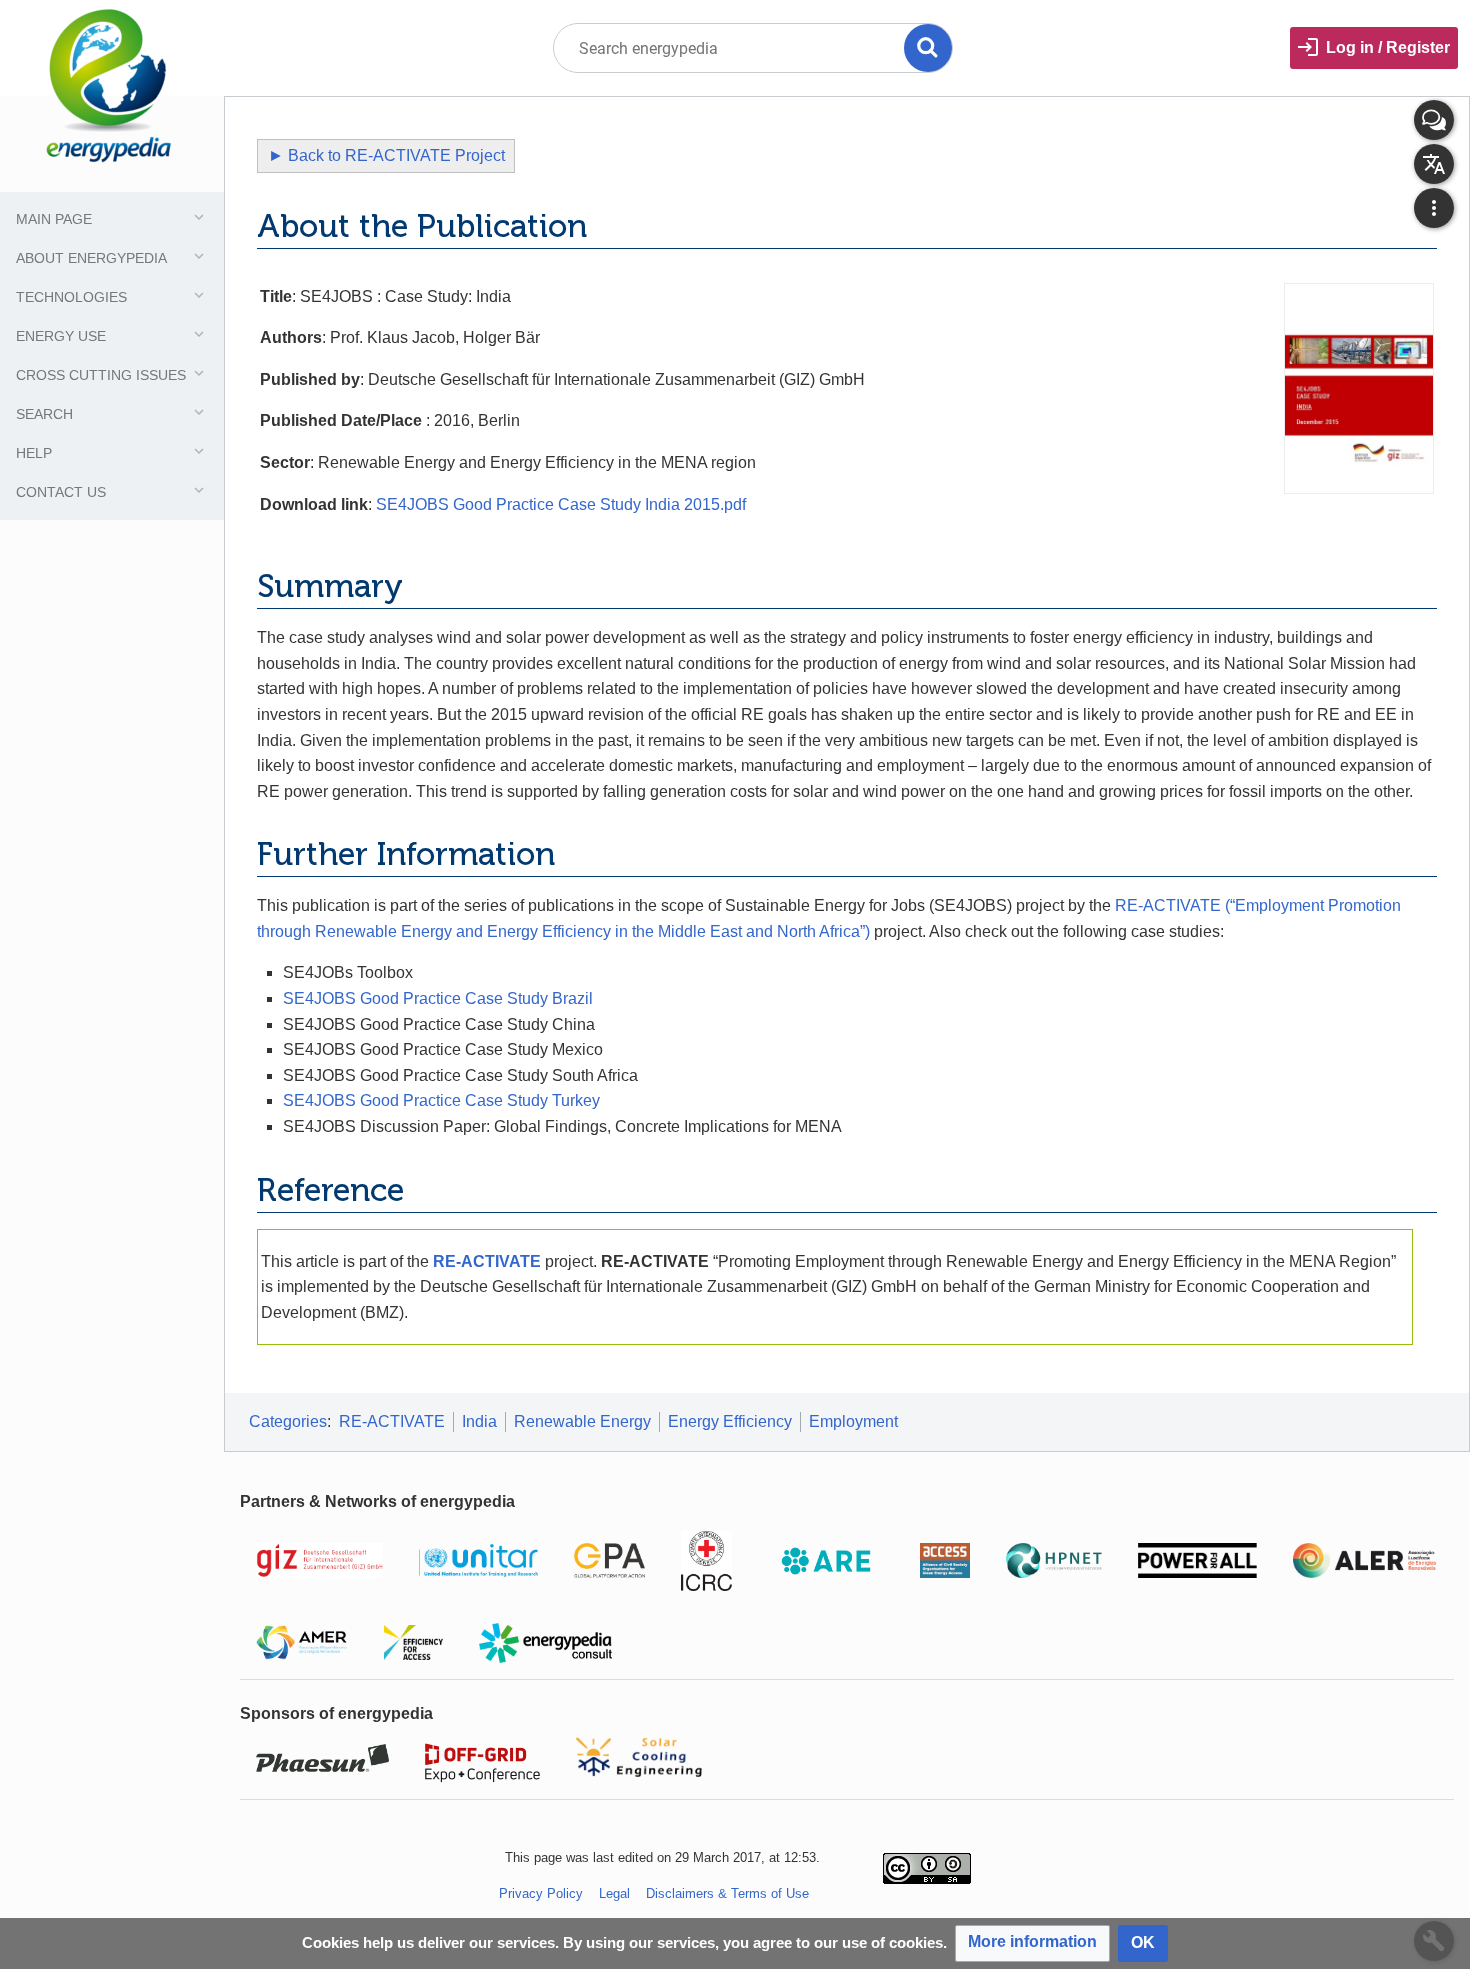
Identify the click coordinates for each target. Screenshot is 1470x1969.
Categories (288, 1421)
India (479, 1421)
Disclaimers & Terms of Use (727, 1893)
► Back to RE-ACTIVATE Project (386, 155)
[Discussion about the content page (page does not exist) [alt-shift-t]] (1434, 120)
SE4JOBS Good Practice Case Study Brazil (438, 998)
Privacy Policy (541, 1893)
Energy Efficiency (730, 1421)
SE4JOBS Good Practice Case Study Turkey (441, 1100)
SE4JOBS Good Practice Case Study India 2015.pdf (561, 504)
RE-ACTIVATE (487, 1261)
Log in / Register (1388, 47)
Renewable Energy (582, 1421)
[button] (1032, 1943)
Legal (614, 1893)
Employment (853, 1421)
